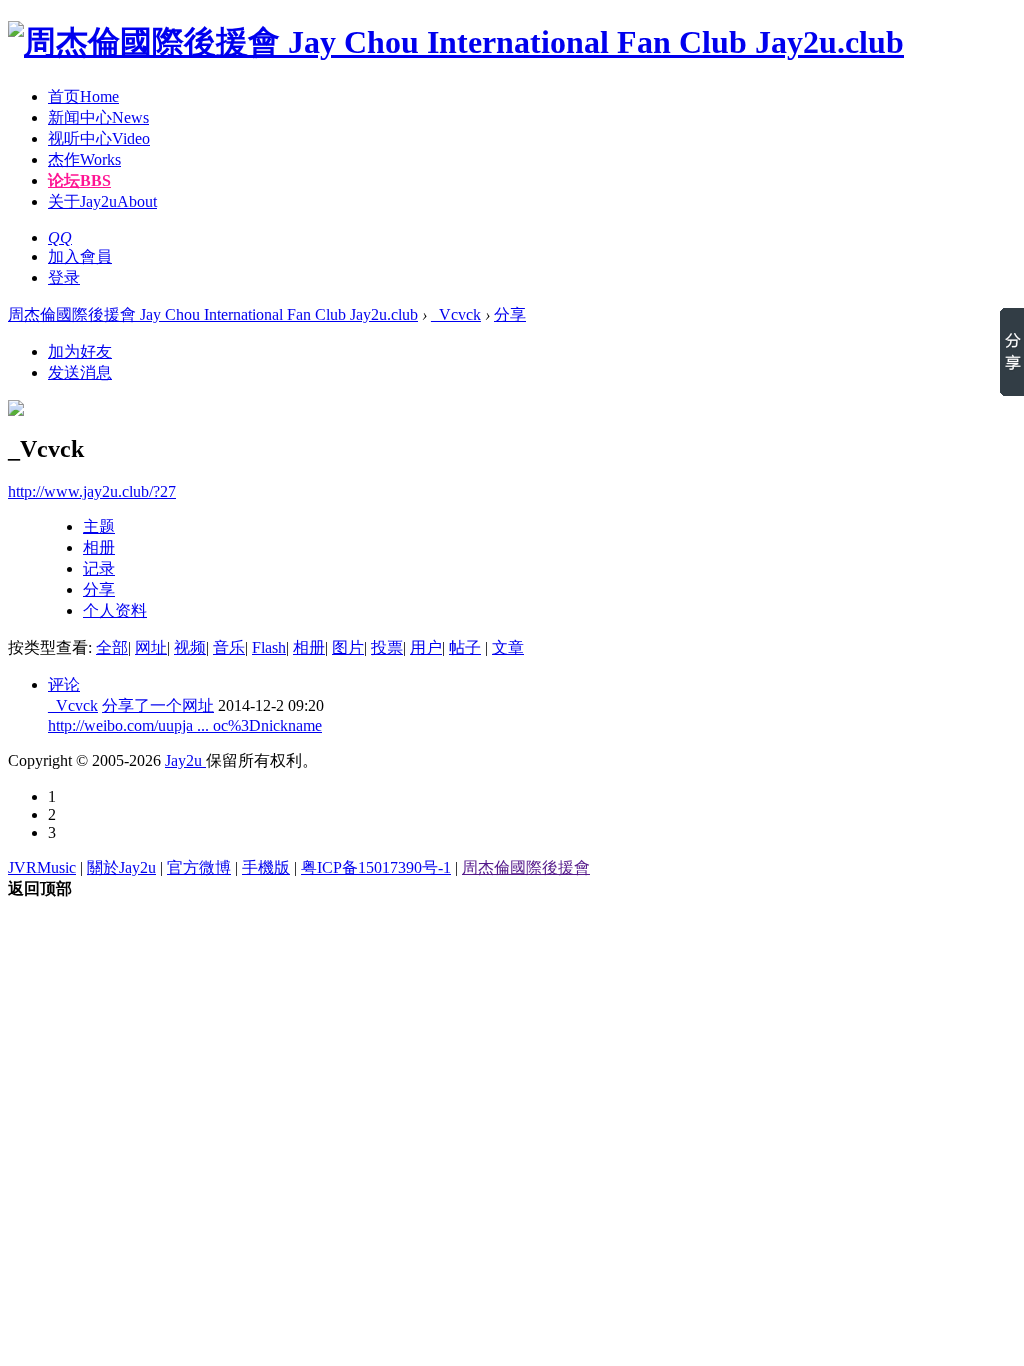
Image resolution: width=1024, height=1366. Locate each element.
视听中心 (99, 138)
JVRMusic (42, 867)
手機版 (266, 867)
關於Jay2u (121, 867)
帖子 (465, 647)
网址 (151, 647)
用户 (426, 647)
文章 (508, 647)
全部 (112, 647)
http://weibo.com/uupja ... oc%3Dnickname (185, 725)
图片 (348, 647)
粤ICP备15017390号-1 (376, 867)
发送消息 (80, 372)
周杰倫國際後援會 (526, 867)
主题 (99, 526)
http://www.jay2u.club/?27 (92, 491)
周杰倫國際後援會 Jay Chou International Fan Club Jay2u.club (213, 314)
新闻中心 (98, 117)
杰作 (84, 159)
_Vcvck (456, 314)
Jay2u (185, 760)
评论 (64, 684)
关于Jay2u (102, 201)
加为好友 (80, 351)
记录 (99, 568)
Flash (269, 647)
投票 (387, 647)
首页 (83, 96)
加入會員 (80, 256)
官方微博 (199, 867)
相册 (99, 547)
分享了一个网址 (158, 705)
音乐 (229, 647)
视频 (190, 647)
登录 (64, 277)
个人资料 (115, 610)
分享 (510, 314)
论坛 (79, 180)
